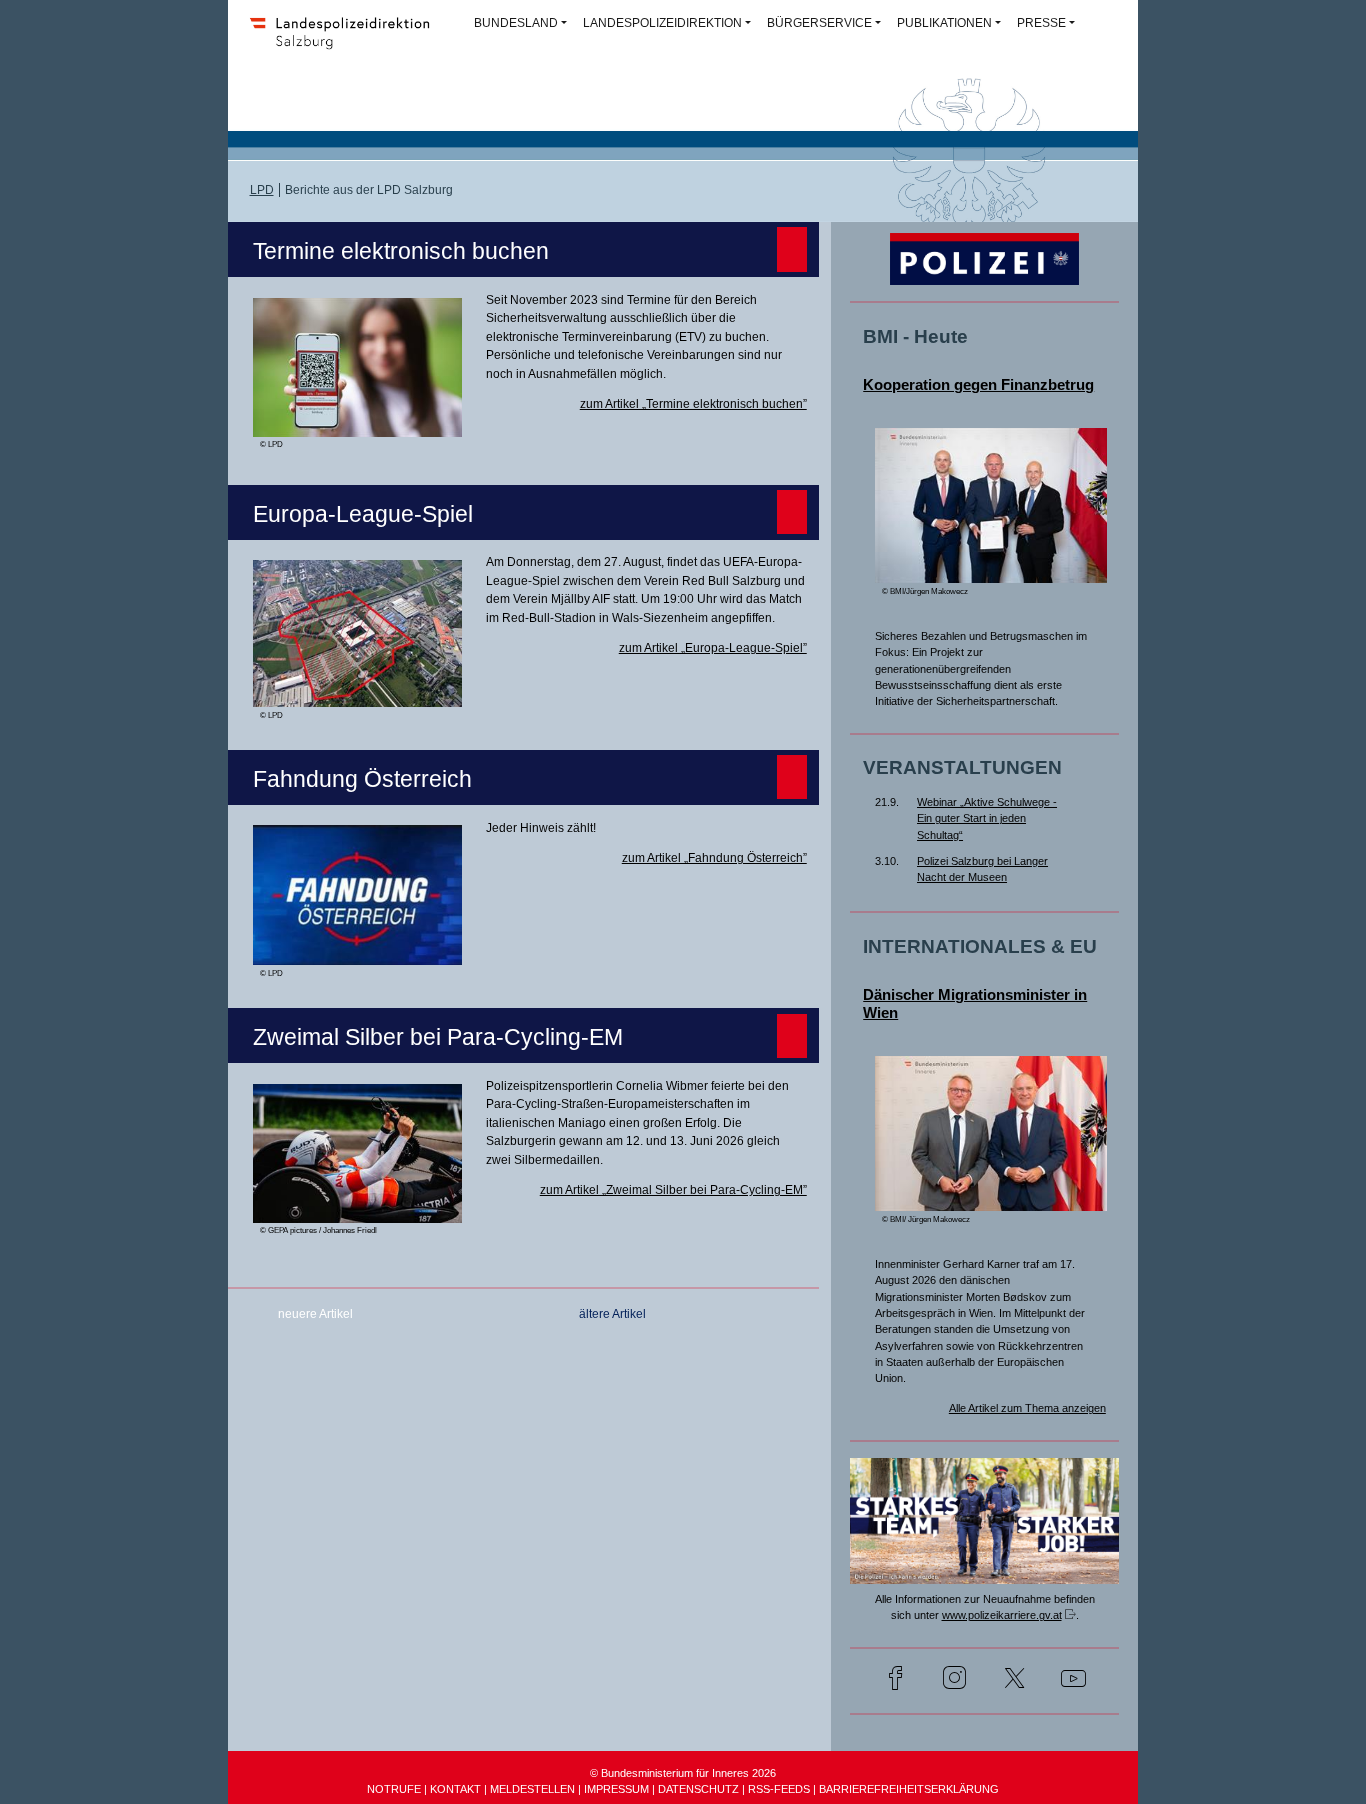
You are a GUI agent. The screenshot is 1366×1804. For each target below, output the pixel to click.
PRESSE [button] (1041, 23)
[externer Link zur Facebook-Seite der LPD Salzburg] (895, 1680)
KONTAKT (455, 1789)
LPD (262, 190)
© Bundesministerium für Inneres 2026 (683, 1773)
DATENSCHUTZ (698, 1789)
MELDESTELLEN (532, 1789)
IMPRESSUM (616, 1789)
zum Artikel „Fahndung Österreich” (714, 858)
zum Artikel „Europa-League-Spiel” (713, 648)
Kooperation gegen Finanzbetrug (978, 384)
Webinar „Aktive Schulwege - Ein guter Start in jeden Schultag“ (987, 818)
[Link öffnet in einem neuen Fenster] (985, 1571)
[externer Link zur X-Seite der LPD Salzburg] (1014, 1680)
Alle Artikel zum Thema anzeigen (1027, 1408)
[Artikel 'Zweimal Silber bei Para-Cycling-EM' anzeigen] (357, 1209)
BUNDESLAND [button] (516, 23)
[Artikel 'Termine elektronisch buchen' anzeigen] (357, 423)
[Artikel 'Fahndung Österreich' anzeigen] (357, 952)
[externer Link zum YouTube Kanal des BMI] (1073, 1680)
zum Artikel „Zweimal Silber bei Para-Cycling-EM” (673, 1190)
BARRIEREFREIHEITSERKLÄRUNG (909, 1789)
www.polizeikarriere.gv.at (1002, 1615)
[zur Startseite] (346, 46)
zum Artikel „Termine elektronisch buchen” (693, 404)
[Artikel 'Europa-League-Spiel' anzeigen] (357, 693)
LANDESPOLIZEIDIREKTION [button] (662, 23)
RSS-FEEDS (779, 1789)
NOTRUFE (394, 1789)
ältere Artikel (612, 1314)
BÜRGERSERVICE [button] (819, 23)
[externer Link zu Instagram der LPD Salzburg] (954, 1680)
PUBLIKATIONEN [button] (944, 23)
